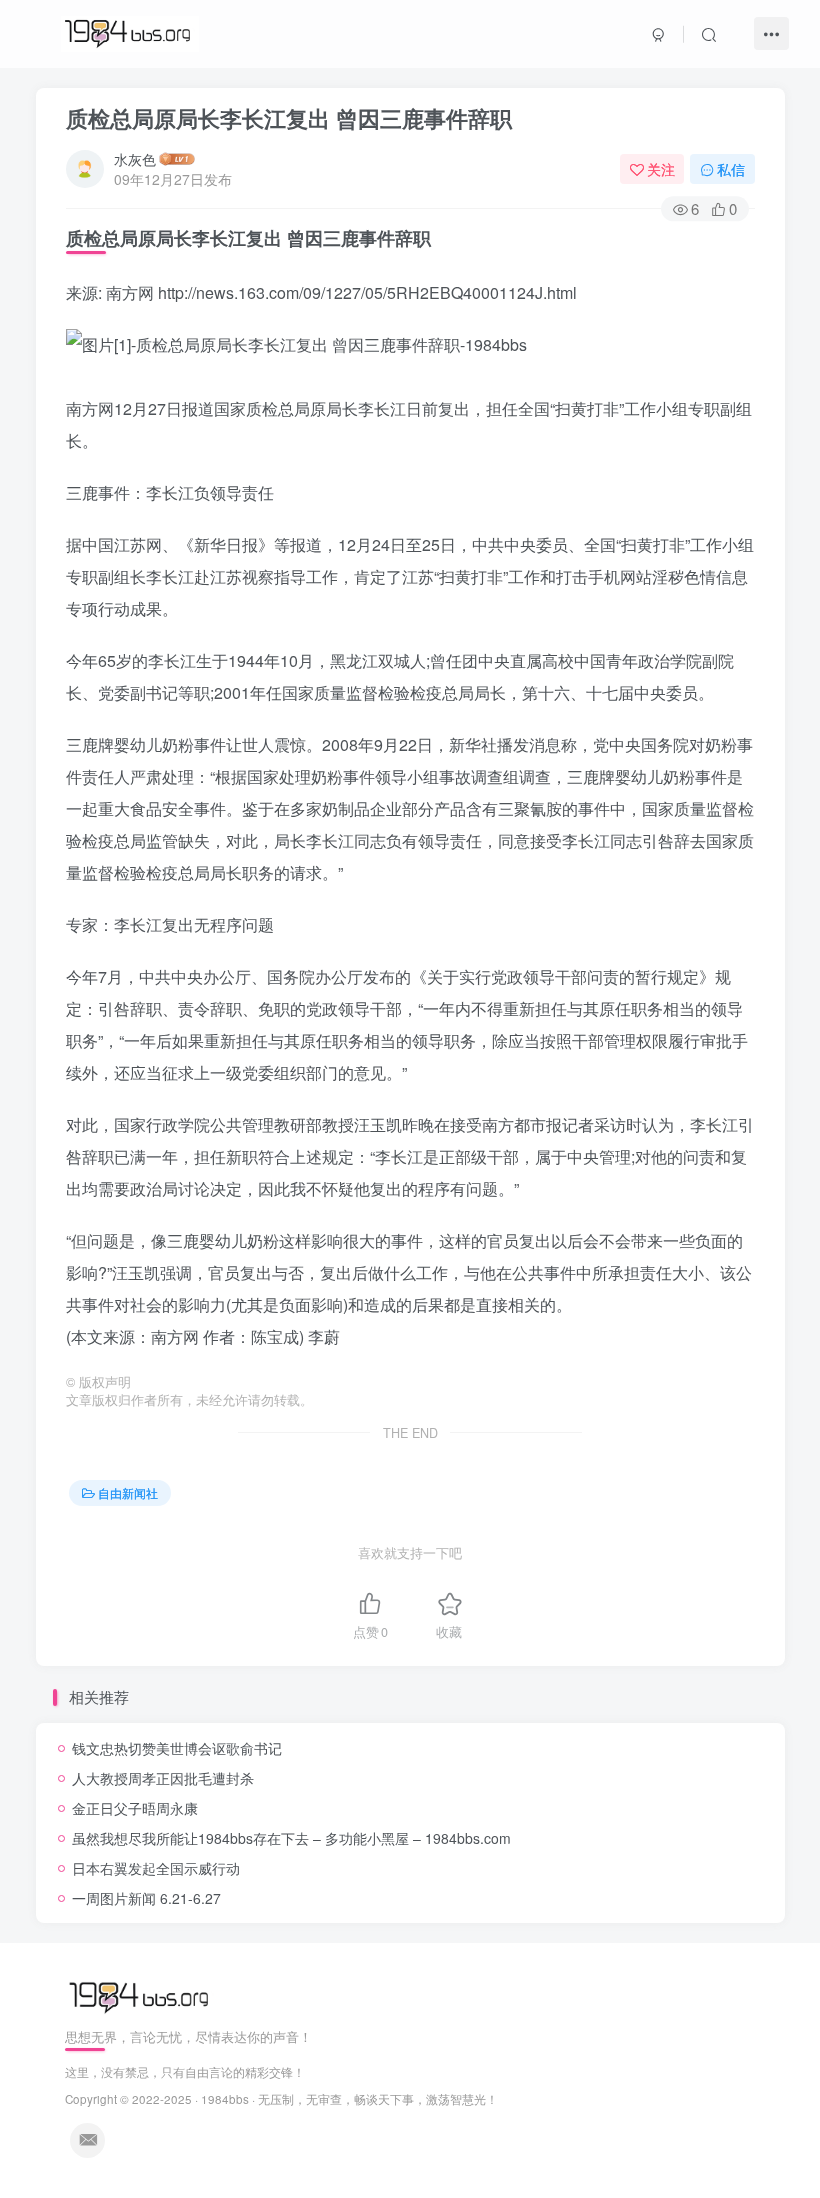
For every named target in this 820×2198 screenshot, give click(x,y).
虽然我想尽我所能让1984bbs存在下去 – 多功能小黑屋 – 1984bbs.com (291, 1838)
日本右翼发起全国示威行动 (156, 1868)
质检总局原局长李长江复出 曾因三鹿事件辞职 (289, 118)
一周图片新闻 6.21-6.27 (146, 1898)
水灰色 (135, 159)
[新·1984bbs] (141, 1995)
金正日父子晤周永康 (135, 1808)
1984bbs (225, 2099)
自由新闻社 (128, 1492)
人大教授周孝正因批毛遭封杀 (163, 1778)
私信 (731, 169)
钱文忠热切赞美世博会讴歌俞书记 (177, 1748)
